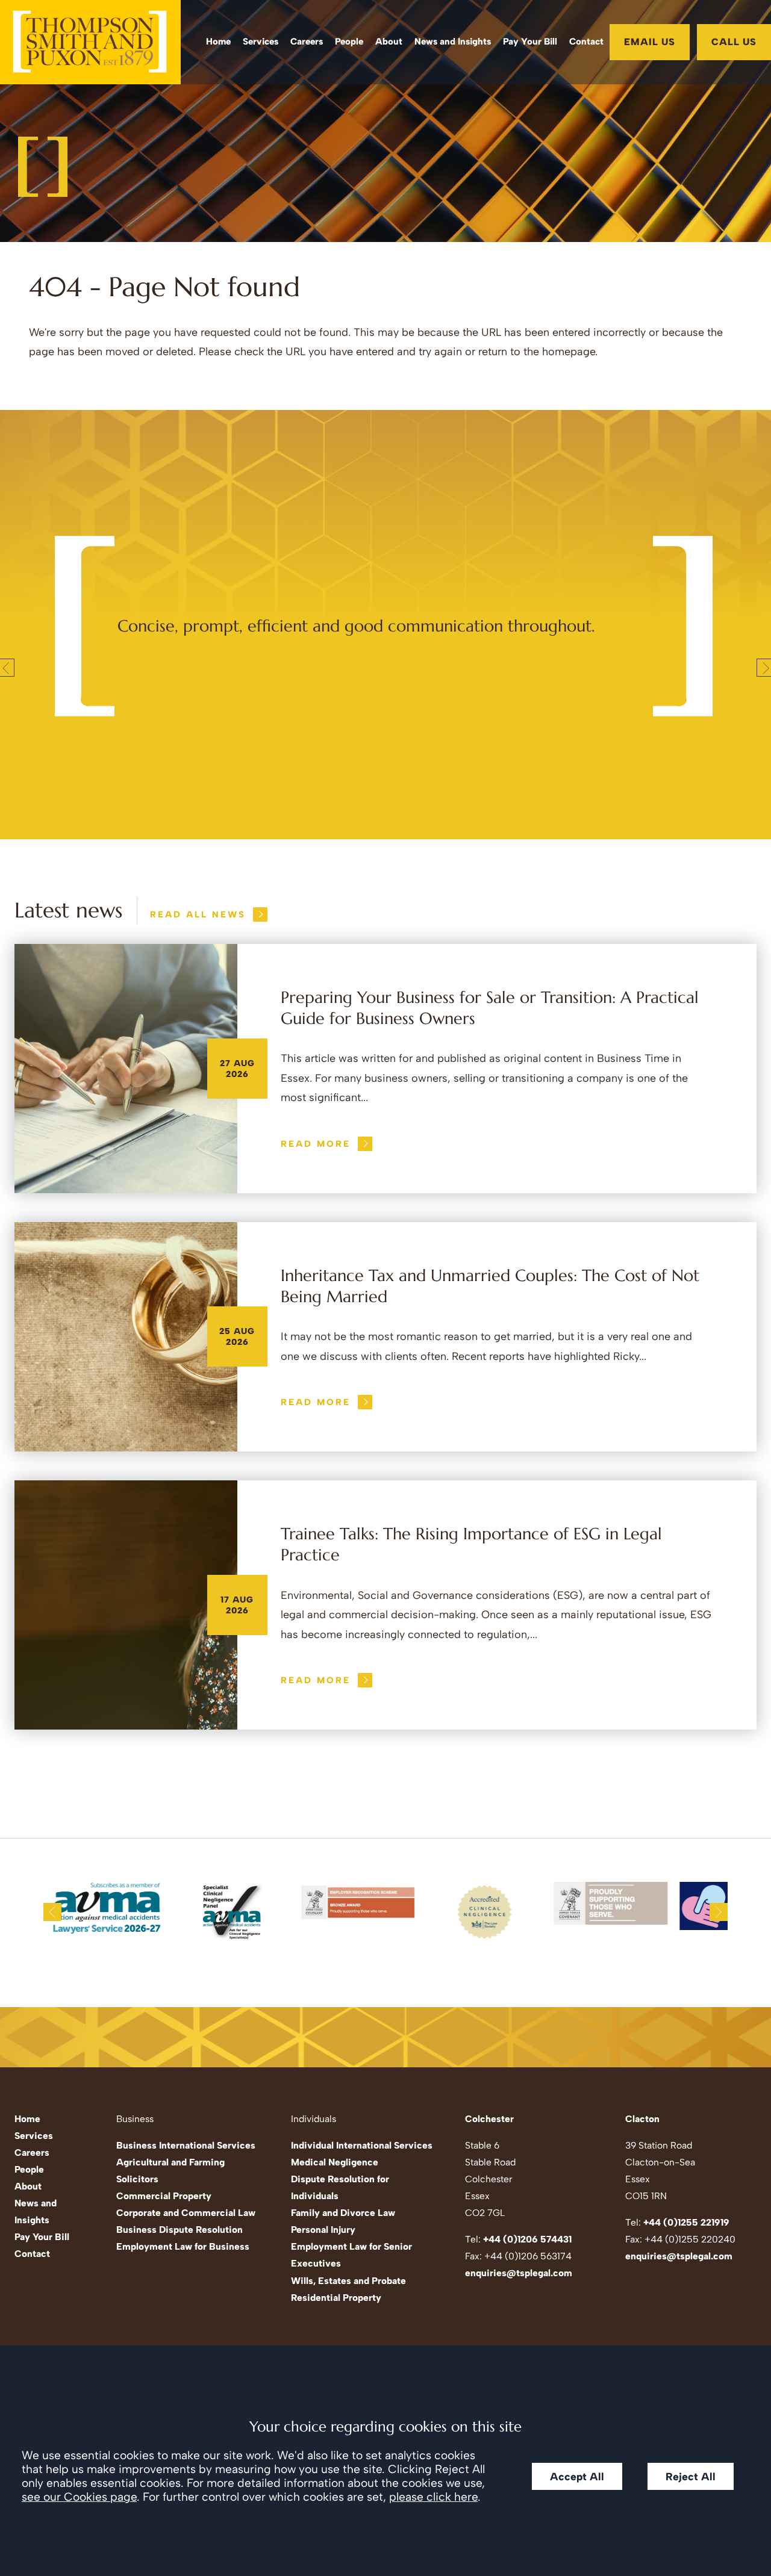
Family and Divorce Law (343, 2213)
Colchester (489, 2119)
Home (218, 42)
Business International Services (186, 2145)
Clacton (642, 2119)
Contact (586, 42)
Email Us (650, 42)
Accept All (577, 2476)
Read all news (198, 914)
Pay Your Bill (530, 42)
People (349, 42)
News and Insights (453, 42)
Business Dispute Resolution (179, 2230)
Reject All (691, 2476)
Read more (316, 1144)
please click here (433, 2497)
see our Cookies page (79, 2497)
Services (261, 42)
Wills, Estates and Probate (348, 2281)
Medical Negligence (335, 2162)
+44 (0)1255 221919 (686, 2222)
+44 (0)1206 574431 (527, 2239)
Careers (307, 42)
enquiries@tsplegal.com (519, 2273)
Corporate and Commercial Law (186, 2213)
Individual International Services (362, 2145)
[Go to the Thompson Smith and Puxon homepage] (90, 42)
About (389, 42)
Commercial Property (164, 2196)
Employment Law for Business (183, 2246)
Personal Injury (323, 2230)
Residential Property (336, 2298)
